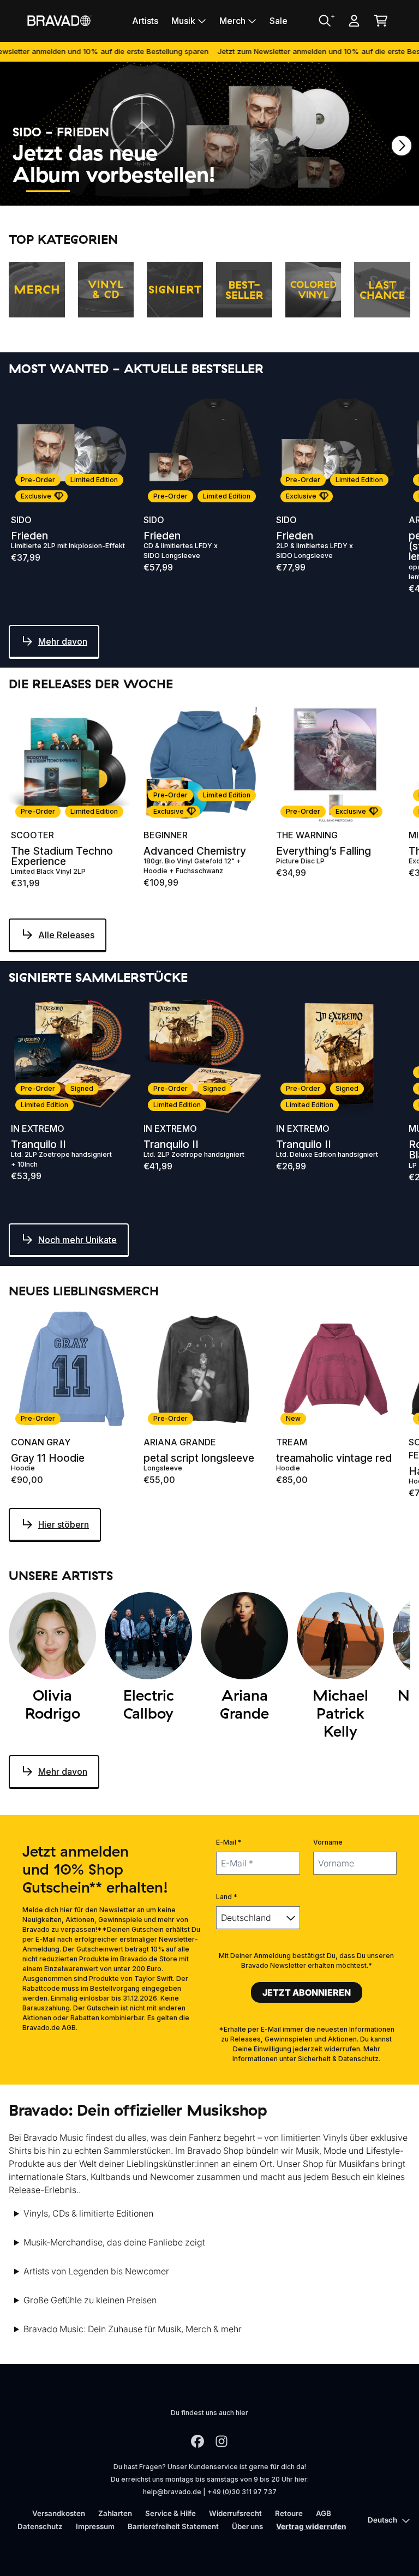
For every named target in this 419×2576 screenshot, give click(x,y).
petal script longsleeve (199, 1458)
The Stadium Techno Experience (62, 856)
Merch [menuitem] (232, 21)
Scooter (32, 835)
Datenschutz (40, 2526)
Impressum (95, 2526)
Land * (227, 1897)
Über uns (247, 2526)
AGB (324, 2513)
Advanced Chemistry (195, 851)
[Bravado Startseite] (59, 20)
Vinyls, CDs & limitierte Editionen (88, 2213)
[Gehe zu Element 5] (244, 191)
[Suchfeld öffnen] (324, 21)
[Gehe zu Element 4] (195, 191)
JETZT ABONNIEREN (307, 1992)
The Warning (307, 835)
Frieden (29, 536)
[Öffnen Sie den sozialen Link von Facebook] (197, 2441)
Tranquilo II (38, 1145)
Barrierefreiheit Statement (173, 2526)
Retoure (289, 2513)
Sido (21, 520)
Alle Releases (66, 935)
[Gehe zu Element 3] (146, 191)
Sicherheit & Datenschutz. (339, 2059)
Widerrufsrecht (235, 2513)
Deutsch (382, 2520)
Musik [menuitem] (183, 21)
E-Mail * (229, 1842)
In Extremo (38, 1128)
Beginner (166, 835)
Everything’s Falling (324, 851)
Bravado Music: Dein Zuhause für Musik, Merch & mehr (133, 2329)
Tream (292, 1442)
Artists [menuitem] (145, 21)
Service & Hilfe (170, 2513)
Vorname (328, 1842)
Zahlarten (115, 2513)
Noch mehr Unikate (77, 1240)
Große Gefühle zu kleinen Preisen (90, 2300)
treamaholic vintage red (334, 1458)
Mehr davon (63, 641)
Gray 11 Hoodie (48, 1458)
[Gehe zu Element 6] (294, 191)
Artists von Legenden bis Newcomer (96, 2271)
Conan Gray (41, 1442)
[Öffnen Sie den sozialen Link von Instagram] (222, 2441)
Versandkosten (59, 2513)
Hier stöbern (64, 1524)
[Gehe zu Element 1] (48, 191)
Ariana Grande (180, 1442)
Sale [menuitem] (279, 21)
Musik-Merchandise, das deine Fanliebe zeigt (114, 2242)
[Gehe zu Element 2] (97, 191)
